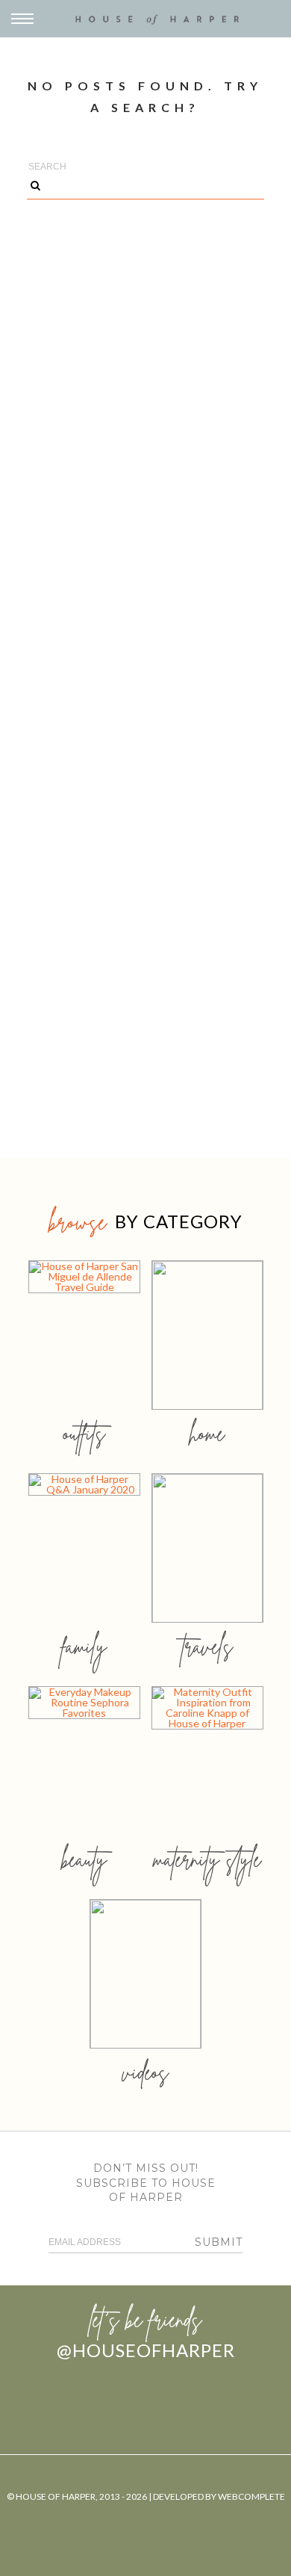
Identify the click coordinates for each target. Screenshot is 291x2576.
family (84, 1646)
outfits (84, 1433)
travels (207, 1646)
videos (145, 2072)
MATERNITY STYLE (207, 1859)
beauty (84, 1859)
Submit (219, 2242)
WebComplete (251, 2496)
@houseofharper (146, 2350)
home (207, 1433)
